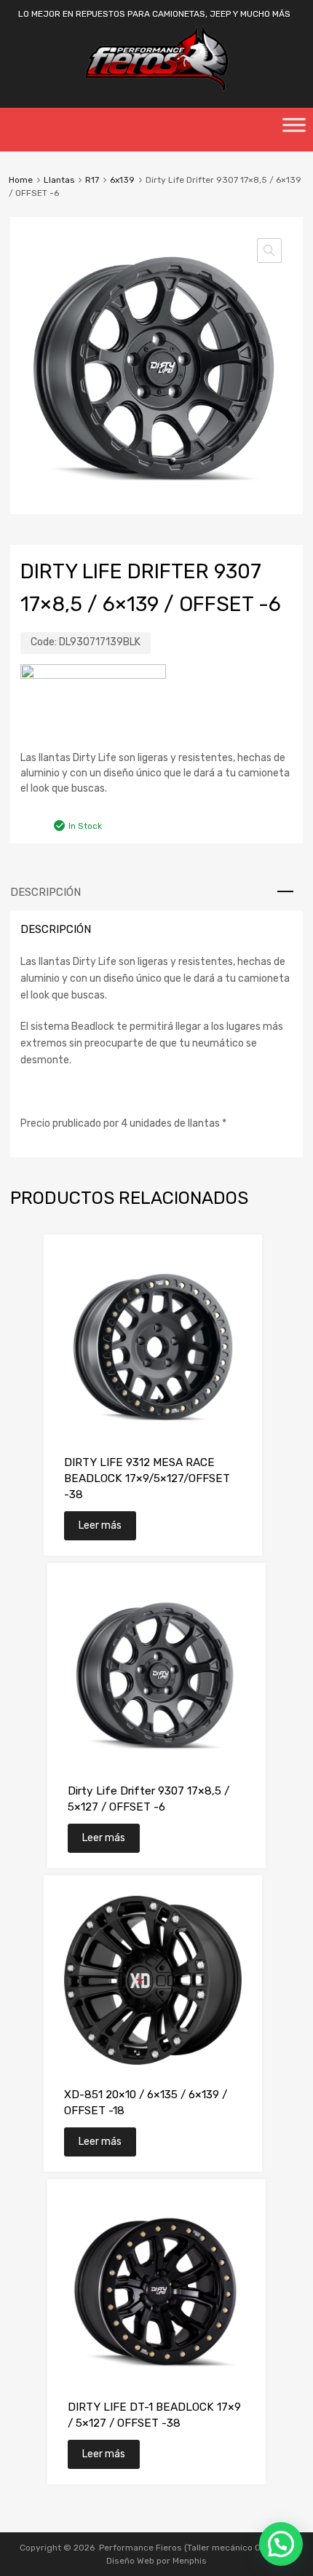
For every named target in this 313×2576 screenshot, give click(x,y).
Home (21, 180)
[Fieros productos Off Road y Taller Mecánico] (156, 89)
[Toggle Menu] (294, 130)
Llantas (59, 180)
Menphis (190, 2561)
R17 (92, 180)
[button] (269, 251)
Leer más (100, 1525)
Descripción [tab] (45, 892)
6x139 (122, 180)
